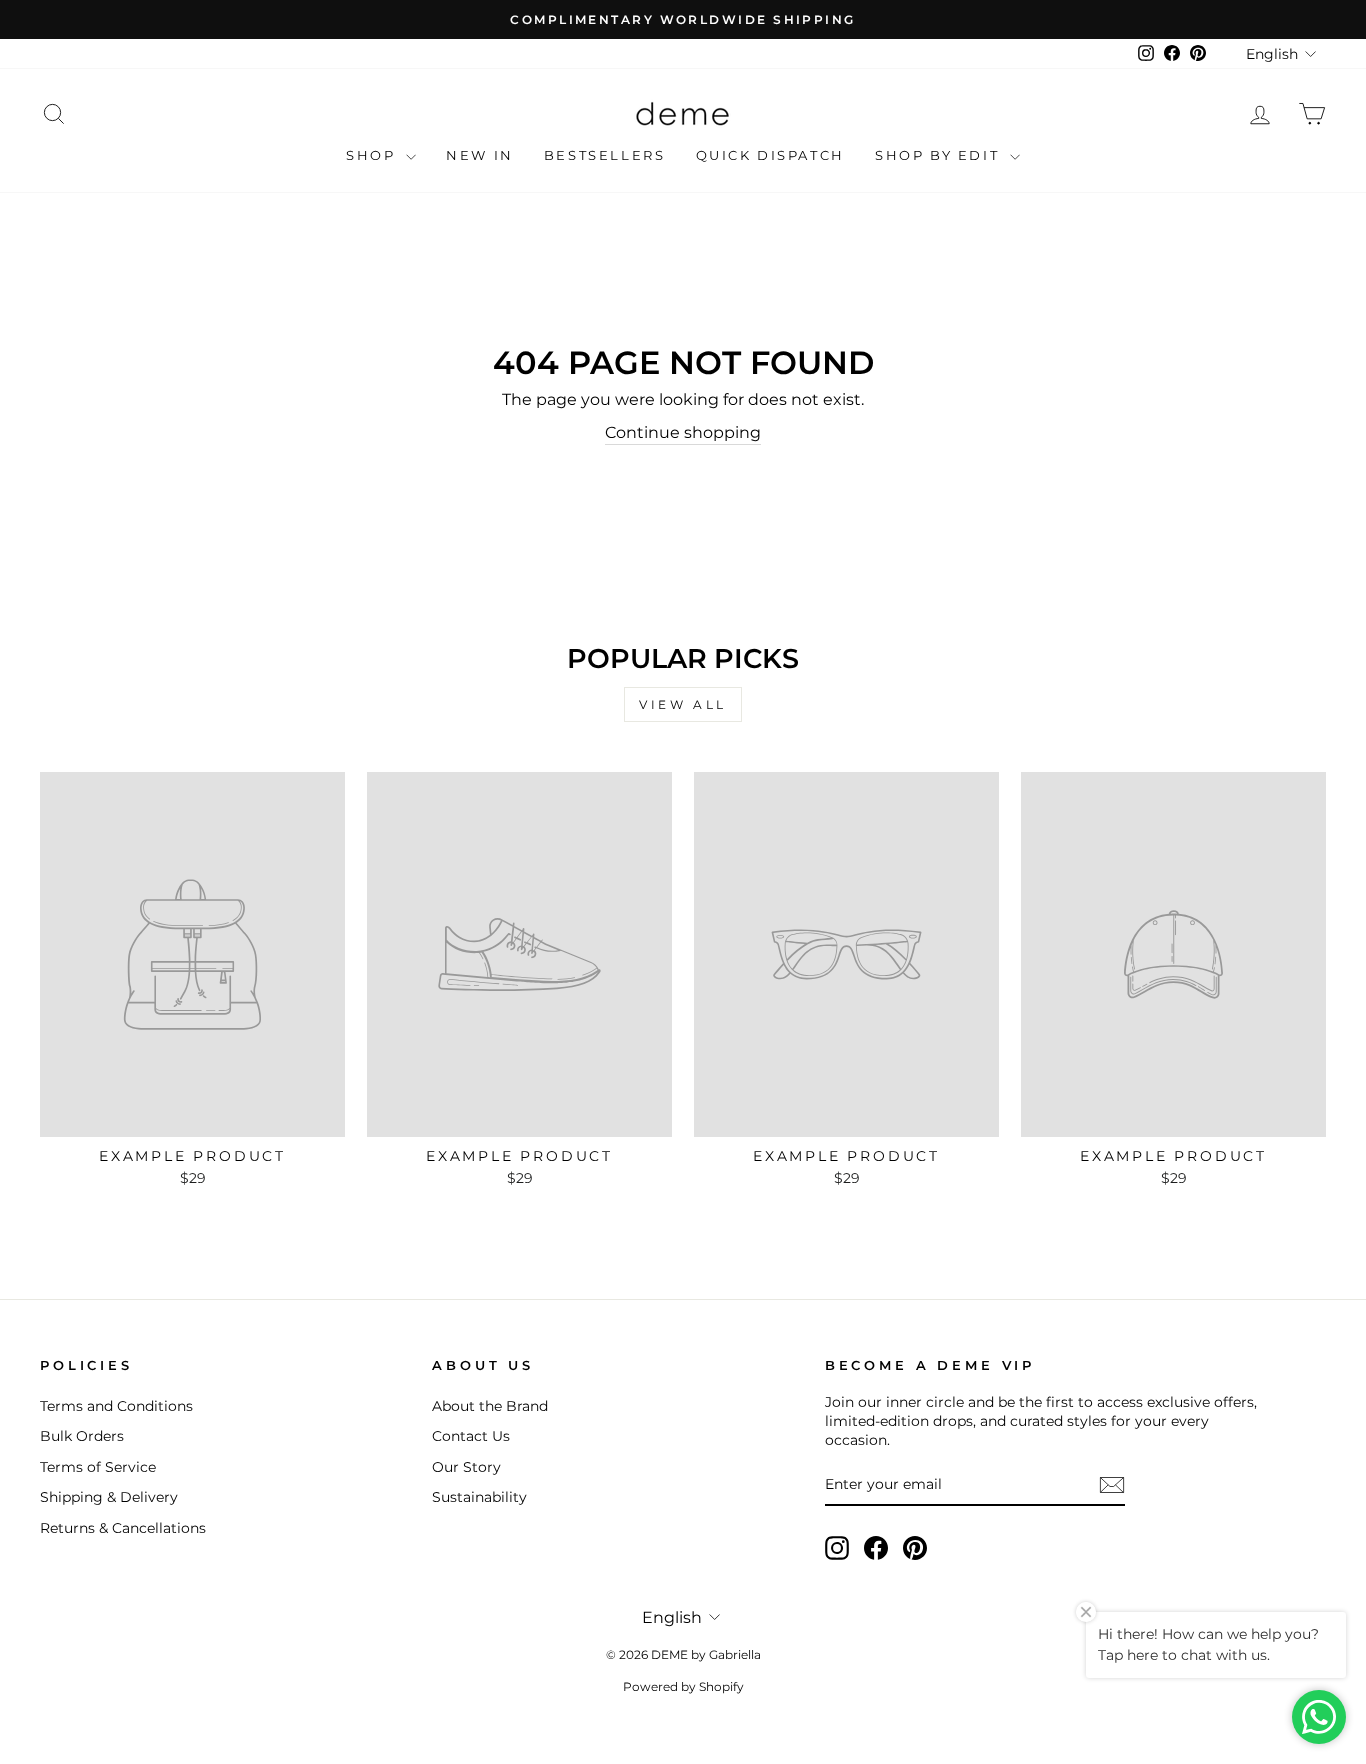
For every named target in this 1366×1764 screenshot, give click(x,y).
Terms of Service (98, 1467)
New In (480, 155)
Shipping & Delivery (109, 1497)
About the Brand (490, 1406)
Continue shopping (683, 432)
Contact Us (471, 1436)
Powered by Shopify (683, 1686)
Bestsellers (605, 155)
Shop (373, 155)
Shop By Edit (940, 155)
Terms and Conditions (116, 1406)
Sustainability (479, 1497)
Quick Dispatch (770, 155)
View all (683, 704)
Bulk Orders (82, 1436)
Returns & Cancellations (123, 1528)
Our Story (466, 1467)
